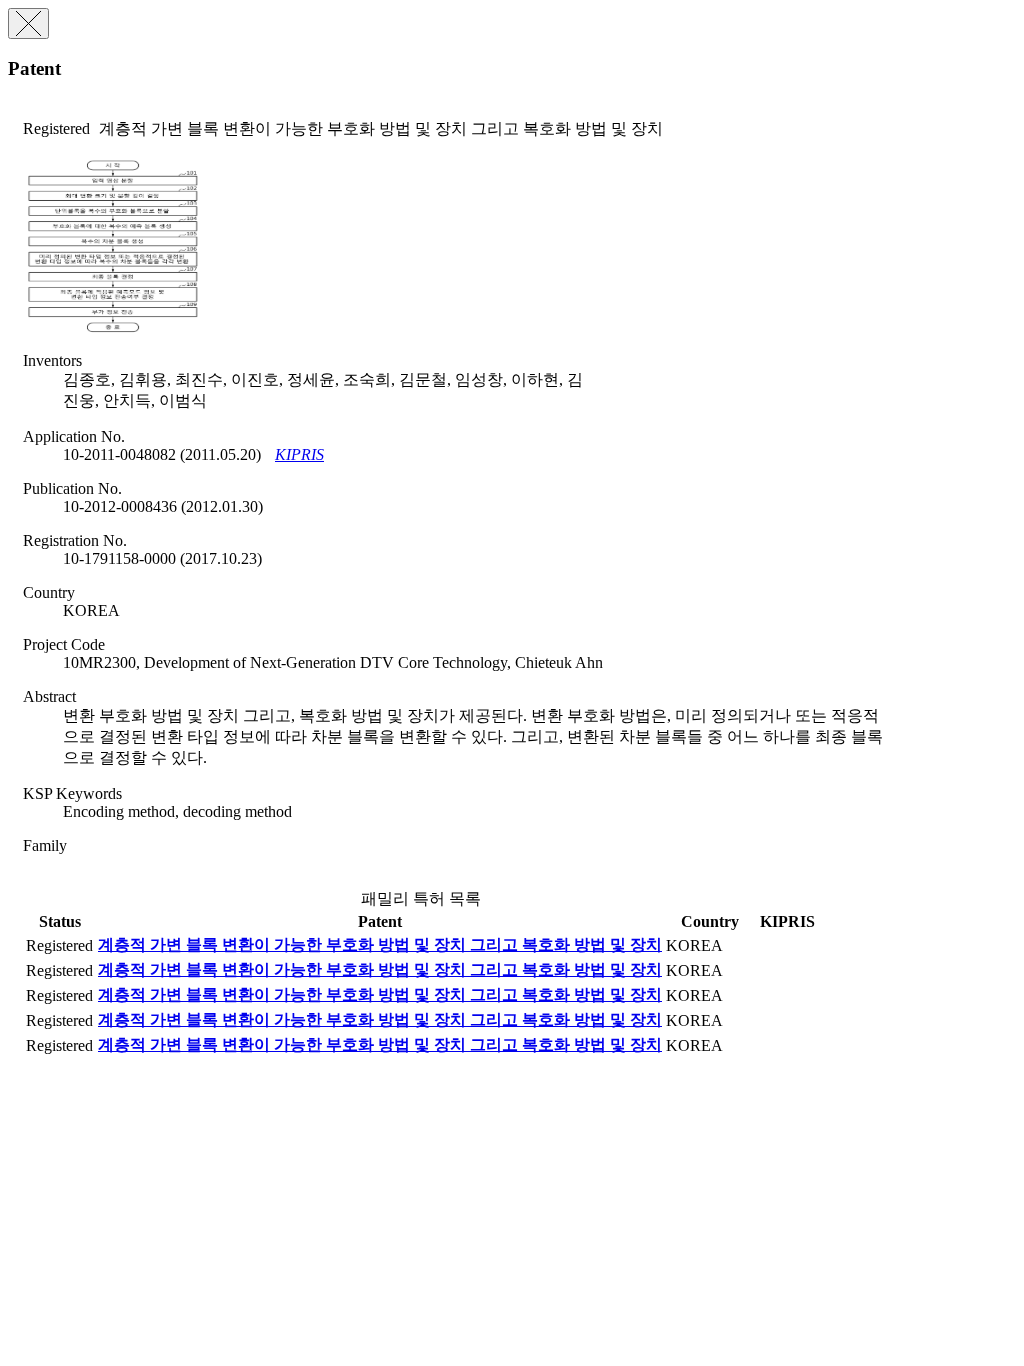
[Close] (28, 23)
